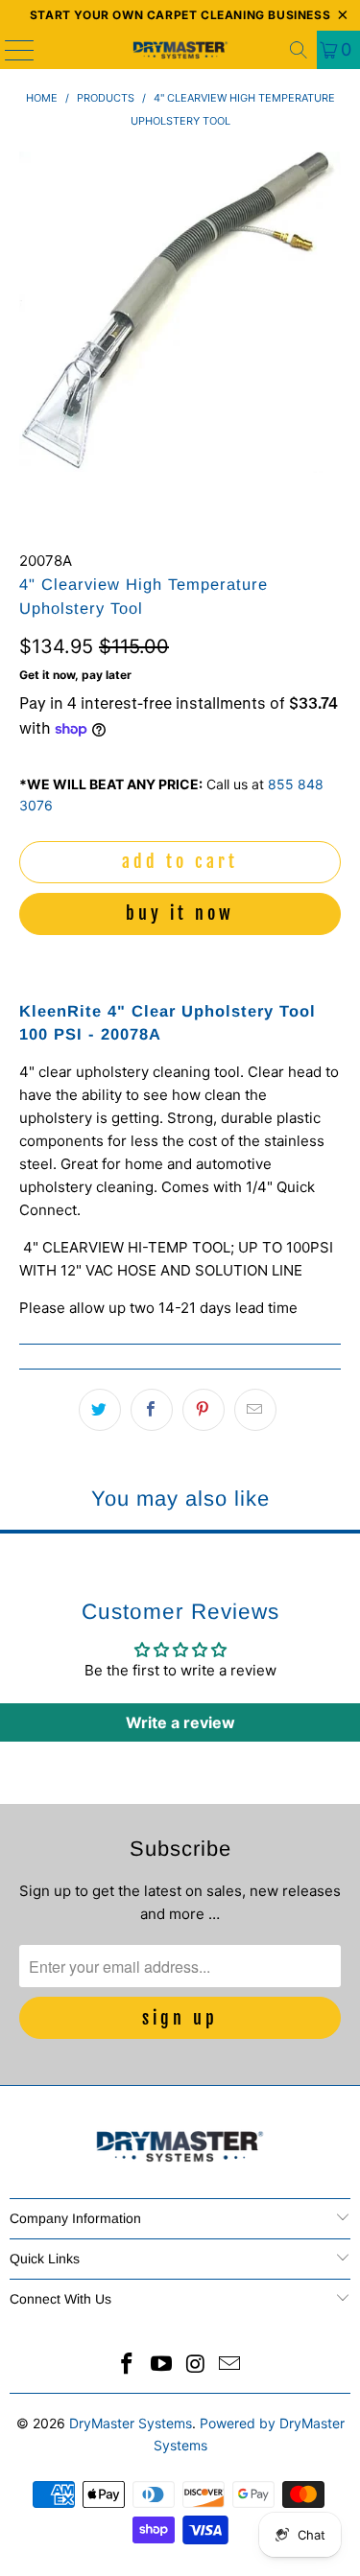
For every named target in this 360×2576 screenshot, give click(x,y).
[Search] (299, 50)
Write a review (180, 1722)
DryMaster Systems (131, 2423)
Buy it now (180, 913)
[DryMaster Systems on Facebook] (128, 2365)
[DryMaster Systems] (180, 50)
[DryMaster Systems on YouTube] (162, 2365)
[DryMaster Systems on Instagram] (197, 2365)
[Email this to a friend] (255, 1410)
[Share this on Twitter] (100, 1410)
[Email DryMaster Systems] (230, 2365)
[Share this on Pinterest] (204, 1410)
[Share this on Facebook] (152, 1410)
